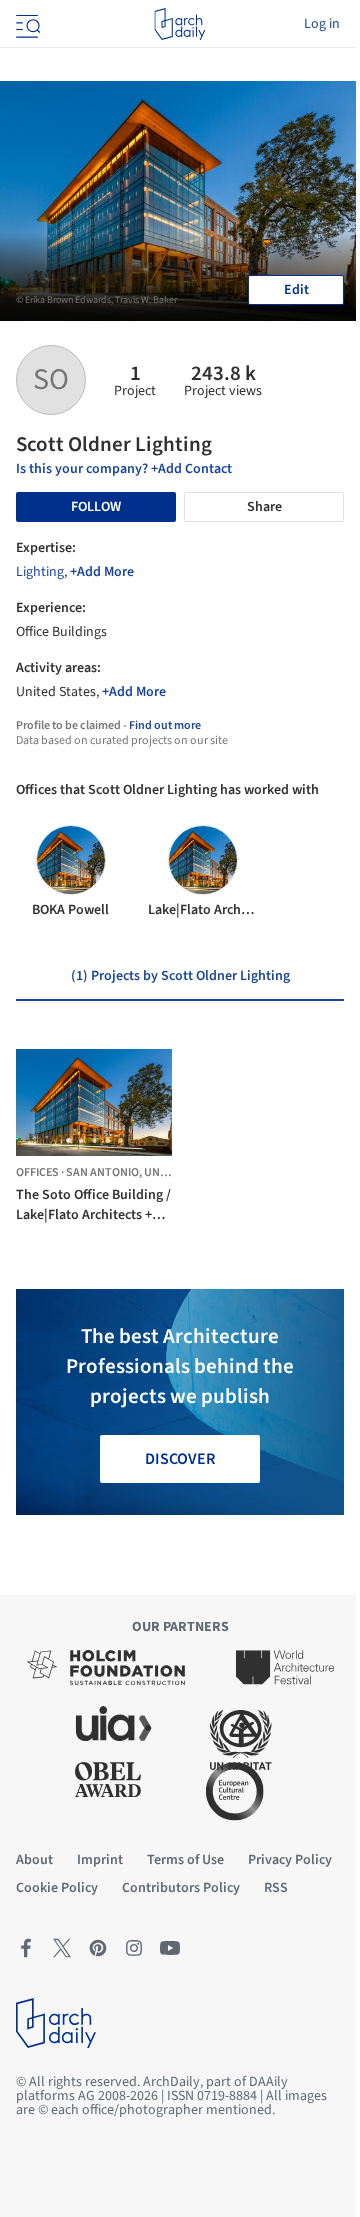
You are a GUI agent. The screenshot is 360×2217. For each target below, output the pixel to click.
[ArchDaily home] (179, 24)
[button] (68, 1140)
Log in (322, 24)
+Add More (102, 572)
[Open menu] (26, 24)
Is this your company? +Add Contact (124, 469)
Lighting (40, 572)
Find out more (165, 725)
